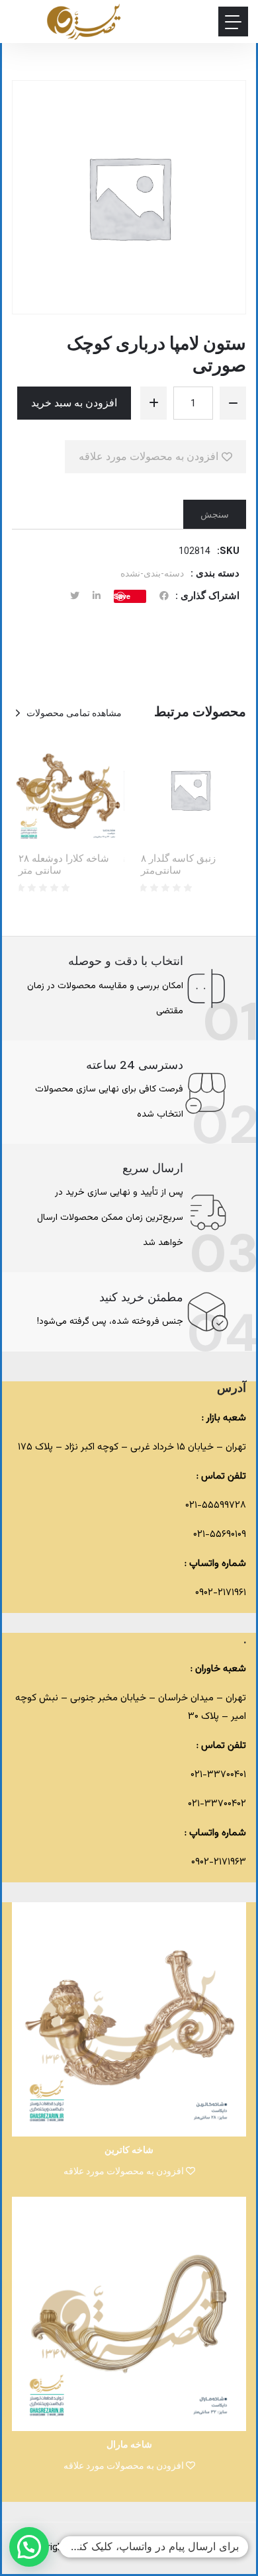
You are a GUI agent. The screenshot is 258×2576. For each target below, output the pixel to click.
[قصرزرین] (84, 22)
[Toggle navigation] (233, 22)
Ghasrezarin (131, 2548)
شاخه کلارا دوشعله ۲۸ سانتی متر (64, 864)
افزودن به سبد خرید (74, 403)
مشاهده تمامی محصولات (74, 713)
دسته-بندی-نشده (152, 573)
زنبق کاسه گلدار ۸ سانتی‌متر (178, 864)
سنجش (215, 514)
